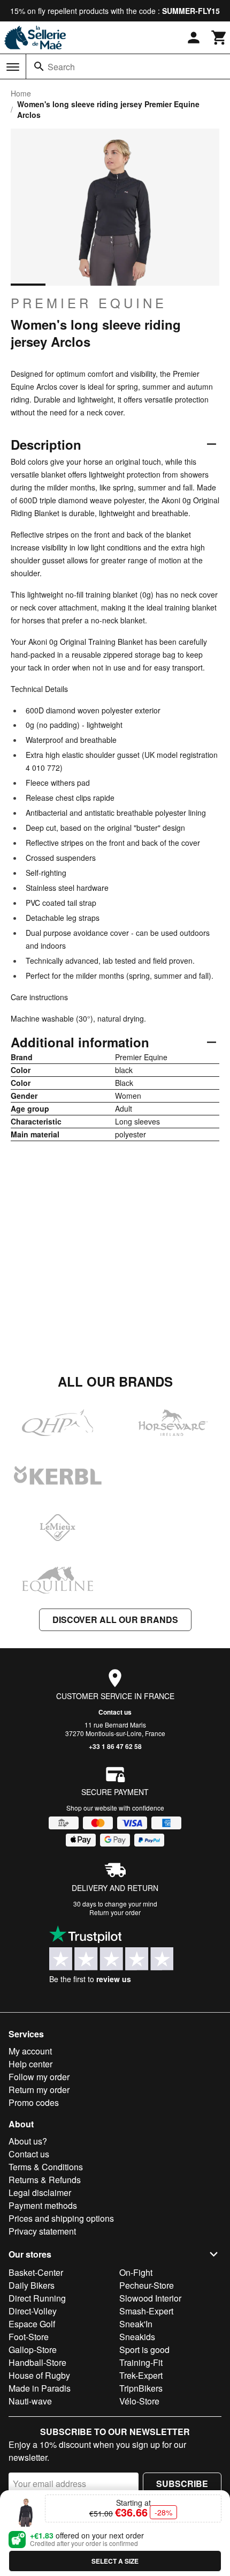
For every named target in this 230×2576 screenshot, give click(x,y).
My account (30, 2051)
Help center (30, 2064)
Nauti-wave (30, 2401)
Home (21, 93)
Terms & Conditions (46, 2167)
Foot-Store (29, 2337)
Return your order (115, 1912)
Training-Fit (141, 2362)
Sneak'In (136, 2324)
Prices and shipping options (61, 2218)
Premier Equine (89, 303)
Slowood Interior (150, 2298)
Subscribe (182, 2484)
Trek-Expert (141, 2375)
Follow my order (39, 2077)
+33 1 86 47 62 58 (115, 1746)
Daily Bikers (32, 2285)
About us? (28, 2141)
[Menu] (13, 67)
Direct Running (37, 2298)
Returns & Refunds (45, 2180)
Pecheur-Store (147, 2285)
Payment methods (43, 2205)
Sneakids (137, 2337)
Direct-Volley (33, 2311)
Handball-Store (37, 2362)
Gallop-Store (33, 2350)
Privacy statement (42, 2231)
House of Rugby (39, 2375)
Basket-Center (36, 2272)
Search (61, 67)
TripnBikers (141, 2388)
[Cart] (219, 38)
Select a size (115, 2561)
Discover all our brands (115, 1620)
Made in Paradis (40, 2388)
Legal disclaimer (40, 2192)
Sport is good (144, 2350)
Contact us (115, 1712)
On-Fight (136, 2272)
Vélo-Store (139, 2401)
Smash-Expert (146, 2311)
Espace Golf (32, 2324)
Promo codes (34, 2102)
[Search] (39, 66)
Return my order (39, 2090)
